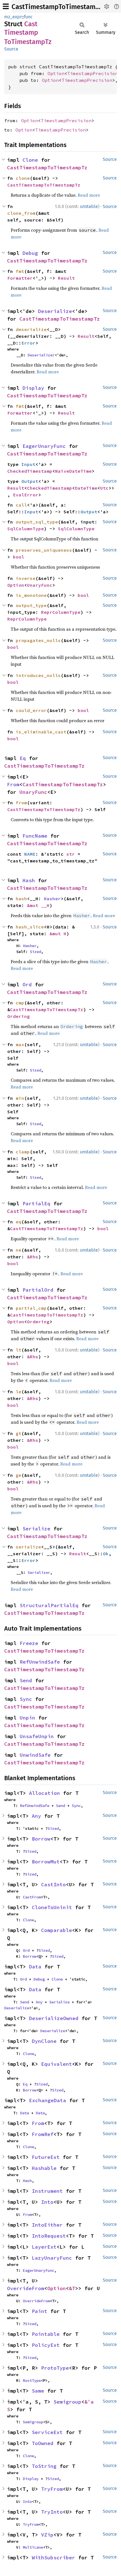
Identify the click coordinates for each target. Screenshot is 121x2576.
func (28, 17)
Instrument (47, 2191)
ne (19, 1250)
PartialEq (36, 1203)
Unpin (27, 1718)
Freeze (29, 1643)
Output (30, 481)
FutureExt (46, 2157)
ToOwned (43, 2443)
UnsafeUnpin (37, 1736)
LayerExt (44, 2247)
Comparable (57, 1930)
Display (33, 388)
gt (19, 1433)
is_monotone (31, 595)
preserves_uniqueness (44, 550)
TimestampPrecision (93, 73)
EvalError (26, 495)
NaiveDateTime (73, 471)
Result (66, 278)
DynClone (44, 2041)
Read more (89, 195)
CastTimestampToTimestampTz (59, 7)
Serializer (39, 1572)
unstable (89, 206)
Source (11, 49)
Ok (106, 1554)
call (21, 505)
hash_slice (30, 927)
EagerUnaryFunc (44, 446)
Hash (29, 880)
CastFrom (32, 1897)
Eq (23, 758)
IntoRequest (49, 2236)
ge (19, 1475)
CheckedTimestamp (30, 471)
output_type (31, 605)
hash (21, 899)
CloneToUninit (52, 1907)
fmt (20, 271)
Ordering (19, 1016)
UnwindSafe (35, 1755)
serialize (28, 1547)
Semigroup (67, 2402)
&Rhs (33, 1257)
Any (36, 1816)
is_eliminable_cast (41, 732)
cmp (20, 1003)
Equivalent (57, 2064)
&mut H (58, 934)
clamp (23, 1152)
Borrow (41, 1839)
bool (19, 557)
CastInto (53, 1884)
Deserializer (41, 355)
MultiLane (33, 2547)
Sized (35, 952)
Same (38, 2391)
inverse (26, 578)
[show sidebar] (6, 6)
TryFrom (52, 2489)
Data (35, 1967)
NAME (30, 854)
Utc (104, 488)
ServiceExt (47, 2432)
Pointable (46, 2334)
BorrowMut (46, 1862)
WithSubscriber (53, 2558)
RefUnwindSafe (40, 1662)
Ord (27, 984)
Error (28, 343)
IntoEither (47, 2225)
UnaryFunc (40, 585)
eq (19, 1222)
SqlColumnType (26, 529)
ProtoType (55, 2368)
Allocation (44, 1793)
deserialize (31, 329)
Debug (30, 253)
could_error (31, 710)
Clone (30, 160)
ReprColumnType (61, 612)
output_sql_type (37, 522)
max (20, 1044)
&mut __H (38, 905)
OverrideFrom (26, 2288)
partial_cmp (31, 1308)
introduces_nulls (38, 675)
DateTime (86, 488)
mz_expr (13, 17)
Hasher (52, 899)
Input (28, 464)
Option (56, 73)
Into (47, 2202)
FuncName (35, 836)
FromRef (43, 2134)
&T (72, 2288)
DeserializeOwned (54, 2018)
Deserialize (55, 311)
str (71, 854)
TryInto (52, 2512)
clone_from (21, 213)
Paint (40, 2311)
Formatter (20, 278)
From (13, 784)
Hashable (44, 2168)
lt (19, 1350)
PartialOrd (38, 1290)
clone (23, 178)
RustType (32, 2380)
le (19, 1392)
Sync (26, 1699)
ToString (44, 2466)
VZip (47, 2535)
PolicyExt (46, 2345)
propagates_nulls (38, 640)
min (20, 1098)
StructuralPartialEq (49, 1605)
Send (26, 1680)
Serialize (36, 1529)
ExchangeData (48, 2100)
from (21, 803)
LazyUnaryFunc (52, 2258)
